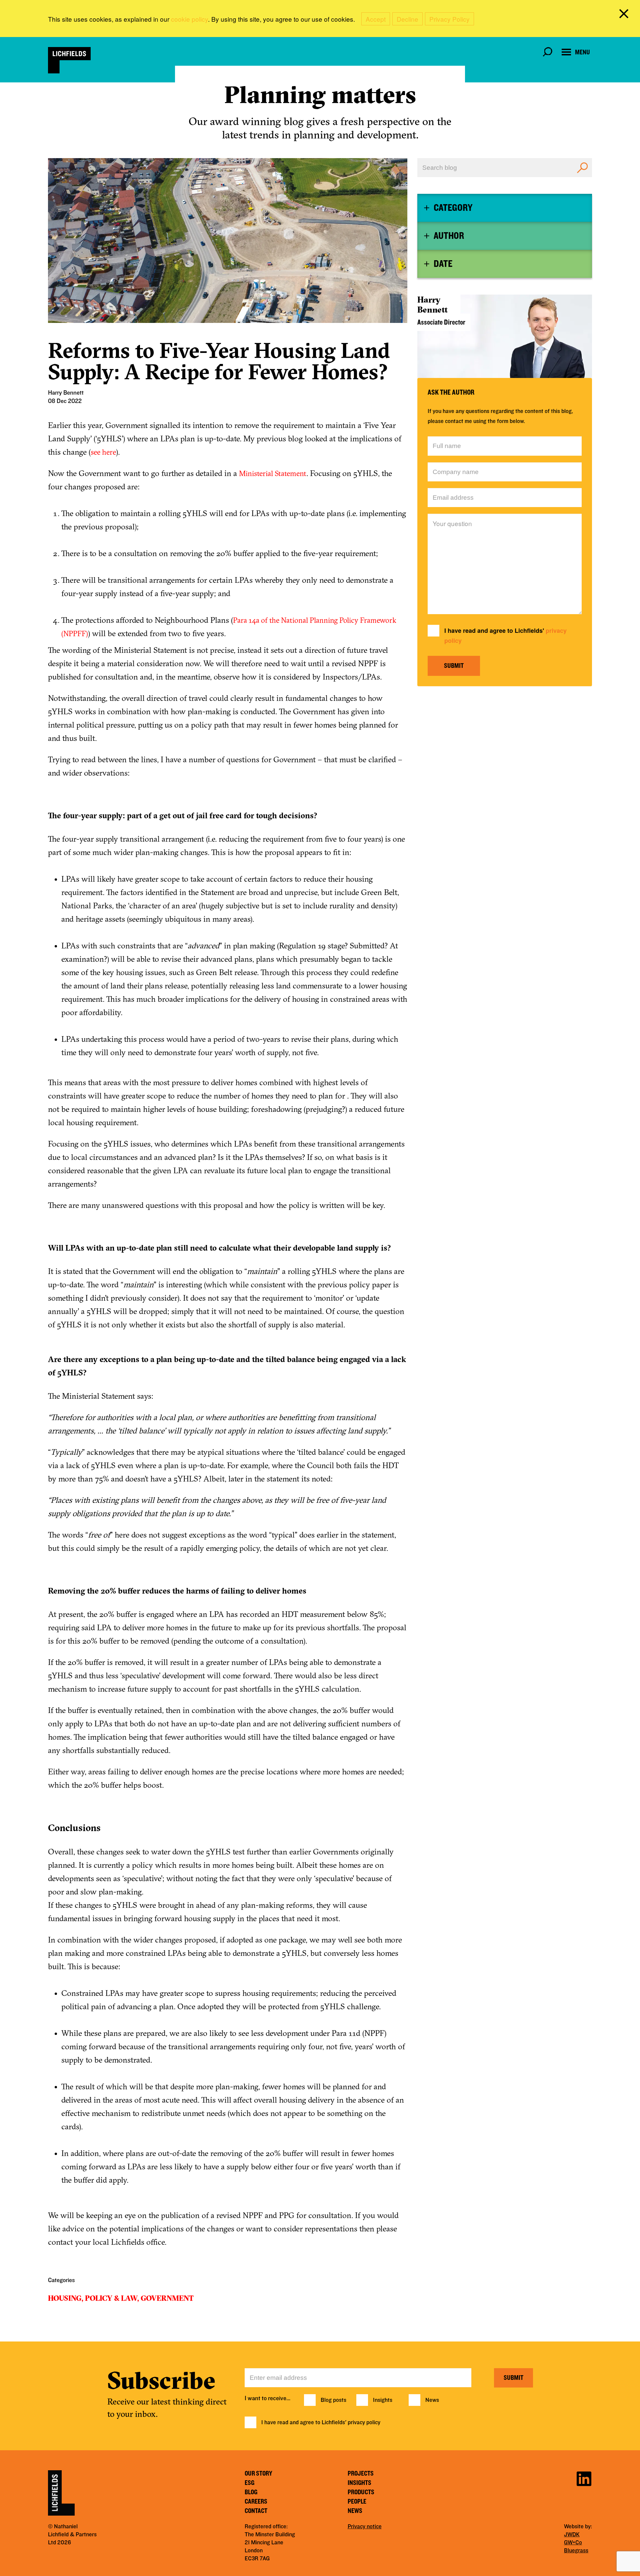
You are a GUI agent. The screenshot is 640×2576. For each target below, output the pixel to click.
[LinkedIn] (584, 2478)
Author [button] (449, 236)
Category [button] (453, 208)
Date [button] (443, 264)
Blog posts (333, 2400)
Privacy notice (365, 2527)
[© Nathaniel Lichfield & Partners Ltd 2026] (69, 60)
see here (103, 452)
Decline (407, 19)
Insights (383, 2400)
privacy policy (364, 2423)
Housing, (66, 2298)
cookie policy (189, 19)
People (357, 2502)
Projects (361, 2474)
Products (361, 2492)
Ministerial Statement (273, 473)
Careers (256, 2502)
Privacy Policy (449, 19)
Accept (376, 19)
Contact (256, 2511)
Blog (251, 2492)
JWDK (572, 2535)
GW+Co (573, 2543)
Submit (454, 666)
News (432, 2400)
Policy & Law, (112, 2298)
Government (167, 2298)
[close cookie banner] (625, 15)
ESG (249, 2483)
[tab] (505, 208)
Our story (258, 2474)
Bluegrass (576, 2551)
